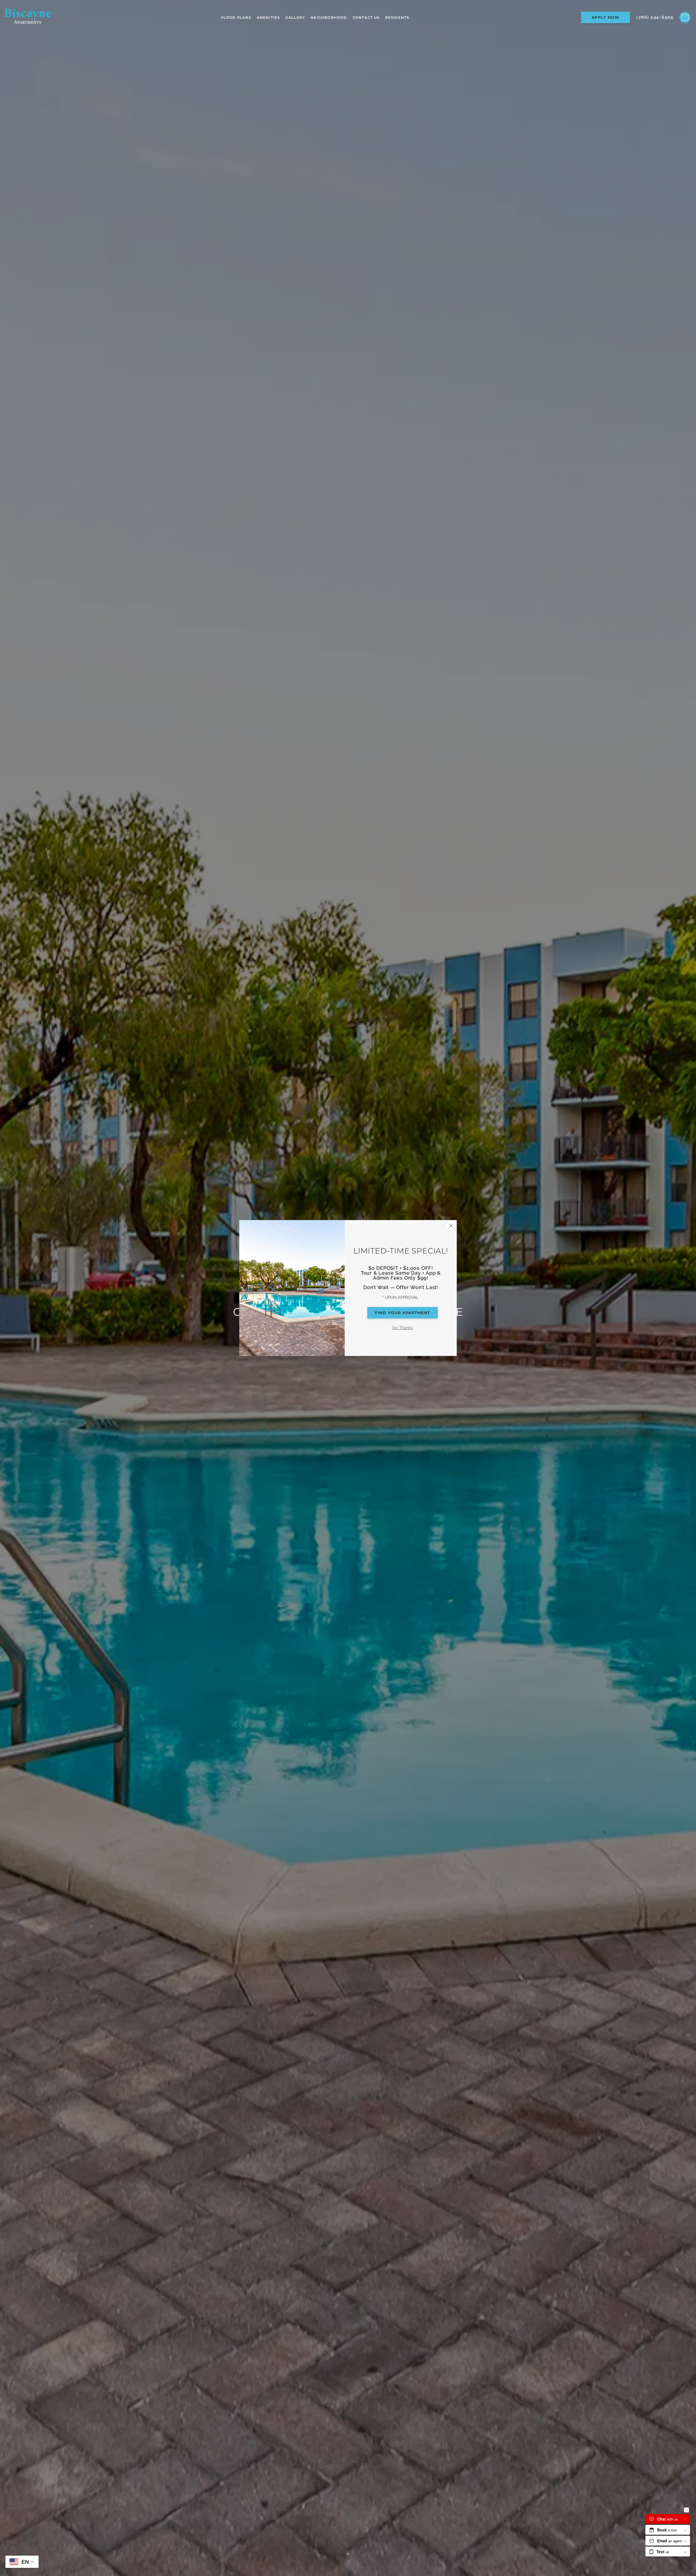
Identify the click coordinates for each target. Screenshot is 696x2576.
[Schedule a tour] (685, 17)
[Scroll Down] (348, 2553)
